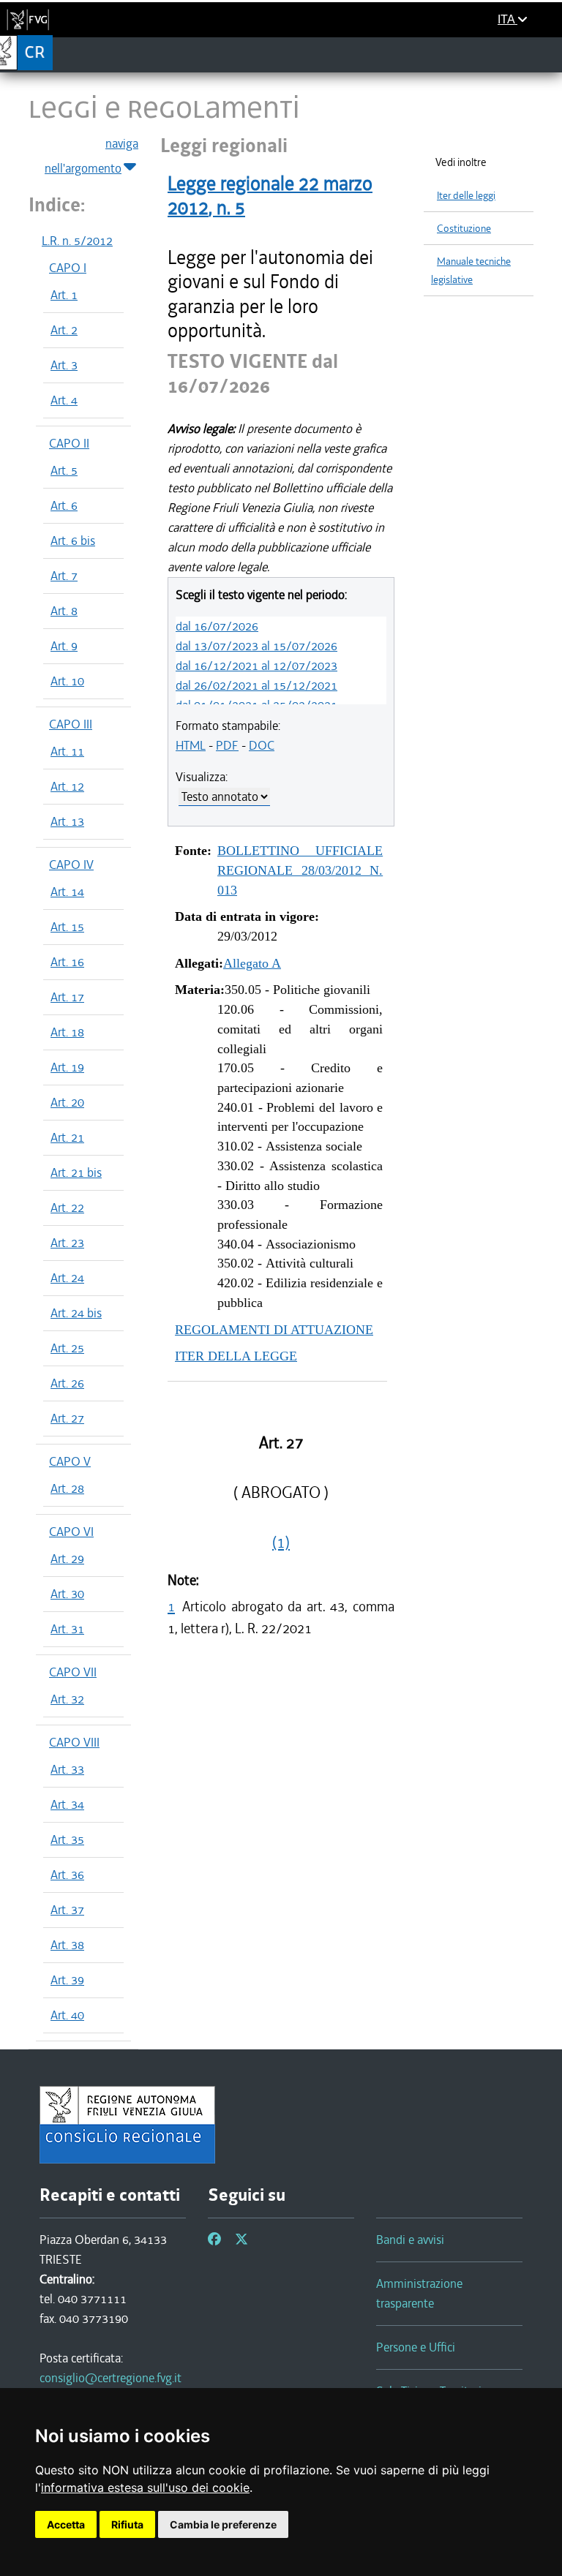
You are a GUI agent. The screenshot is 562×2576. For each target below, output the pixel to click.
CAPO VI (71, 1532)
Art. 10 (67, 681)
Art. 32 (67, 1699)
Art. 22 (67, 1208)
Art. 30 (67, 1594)
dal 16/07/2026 (217, 626)
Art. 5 (64, 470)
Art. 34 (67, 1804)
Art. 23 (67, 1243)
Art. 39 (67, 1980)
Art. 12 (67, 786)
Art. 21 (67, 1137)
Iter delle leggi (466, 196)
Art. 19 (67, 1067)
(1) (281, 1543)
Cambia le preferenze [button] (223, 2524)
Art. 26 (67, 1383)
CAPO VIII (74, 1742)
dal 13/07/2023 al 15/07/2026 (256, 646)
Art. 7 (64, 576)
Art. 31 (67, 1629)
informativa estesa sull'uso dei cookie (145, 2488)
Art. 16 (67, 962)
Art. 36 (67, 1875)
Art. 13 (67, 821)
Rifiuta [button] (127, 2524)
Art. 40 (67, 2015)
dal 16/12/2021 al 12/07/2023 (256, 666)
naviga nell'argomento (91, 156)
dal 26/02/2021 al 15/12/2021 (256, 685)
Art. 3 (64, 365)
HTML (191, 745)
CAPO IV (71, 865)
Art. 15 (67, 927)
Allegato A (252, 963)
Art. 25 (67, 1348)
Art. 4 (64, 400)
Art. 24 (67, 1278)
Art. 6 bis (73, 541)
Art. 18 (67, 1032)
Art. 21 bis (76, 1172)
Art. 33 (67, 1769)
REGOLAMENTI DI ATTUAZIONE (274, 1330)
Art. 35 (67, 1839)
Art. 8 (64, 611)
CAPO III (71, 724)
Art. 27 (67, 1418)
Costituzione (464, 229)
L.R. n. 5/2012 (77, 241)
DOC (262, 745)
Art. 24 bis (76, 1313)
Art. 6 (64, 505)
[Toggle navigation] (546, 54)
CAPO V (70, 1461)
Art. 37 (67, 1910)
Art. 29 (67, 1559)
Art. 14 (67, 892)
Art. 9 (64, 646)
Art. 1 (64, 295)
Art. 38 (67, 1945)
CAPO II (69, 443)
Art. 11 (67, 751)
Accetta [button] (66, 2524)
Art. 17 (67, 997)
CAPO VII (73, 1672)
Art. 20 (67, 1102)
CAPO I (68, 268)
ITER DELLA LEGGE (236, 1356)
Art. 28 (67, 1488)
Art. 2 (64, 330)
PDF (227, 745)
